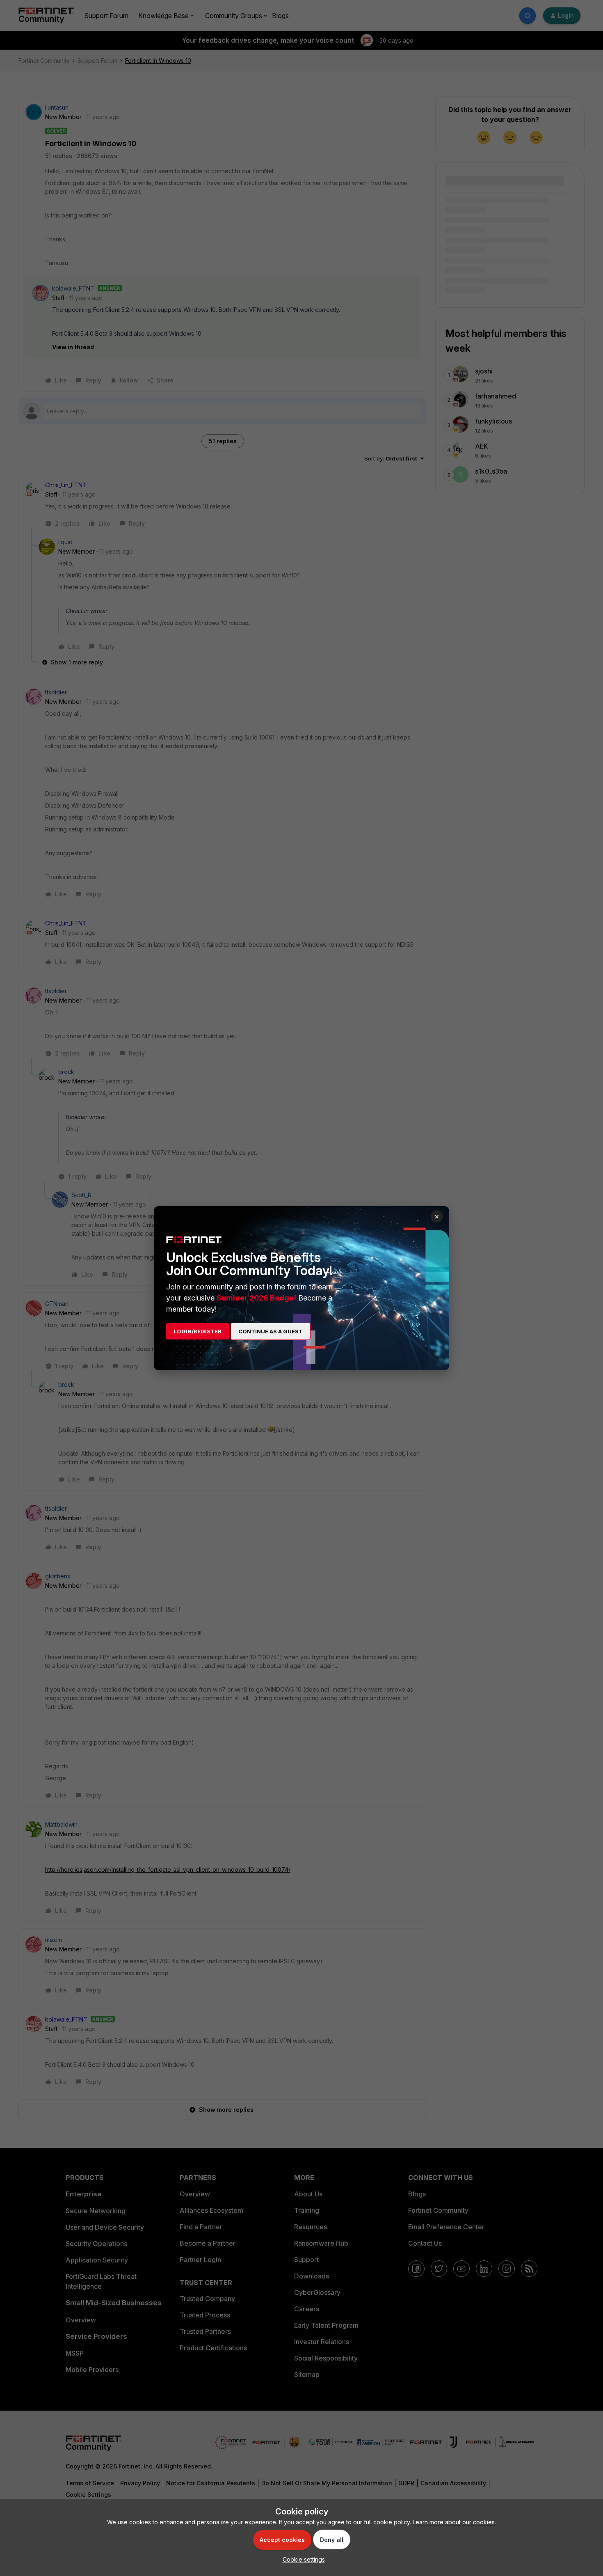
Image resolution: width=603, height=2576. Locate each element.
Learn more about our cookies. (454, 2522)
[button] (302, 2559)
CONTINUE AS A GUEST (271, 1331)
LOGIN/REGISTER (198, 1331)
